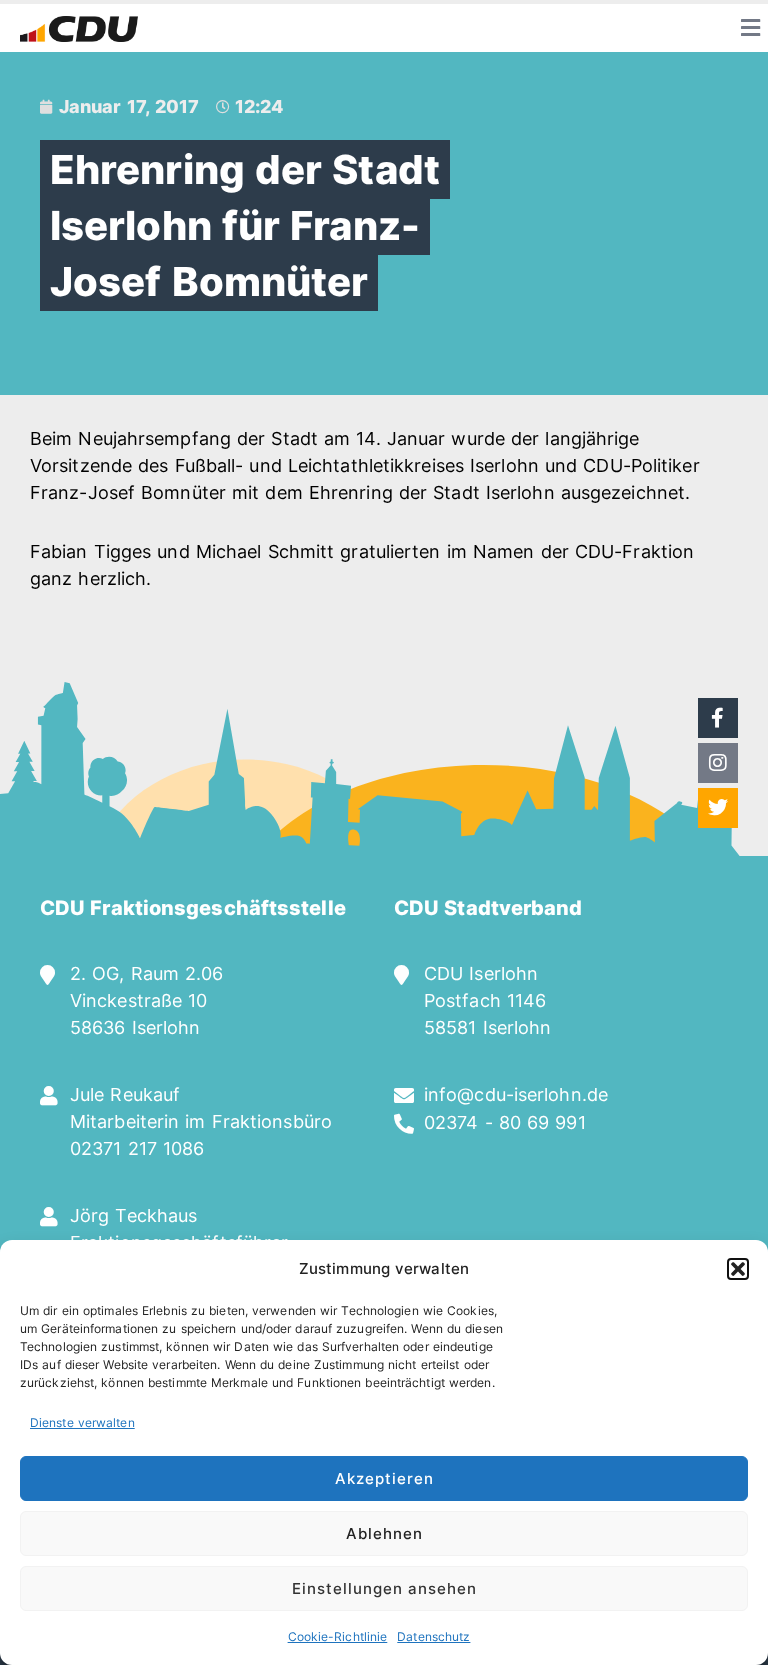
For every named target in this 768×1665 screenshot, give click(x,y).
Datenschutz (433, 1636)
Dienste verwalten (82, 1422)
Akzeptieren (384, 1478)
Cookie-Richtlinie (338, 1636)
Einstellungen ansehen (384, 1588)
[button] (738, 1269)
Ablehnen (384, 1533)
